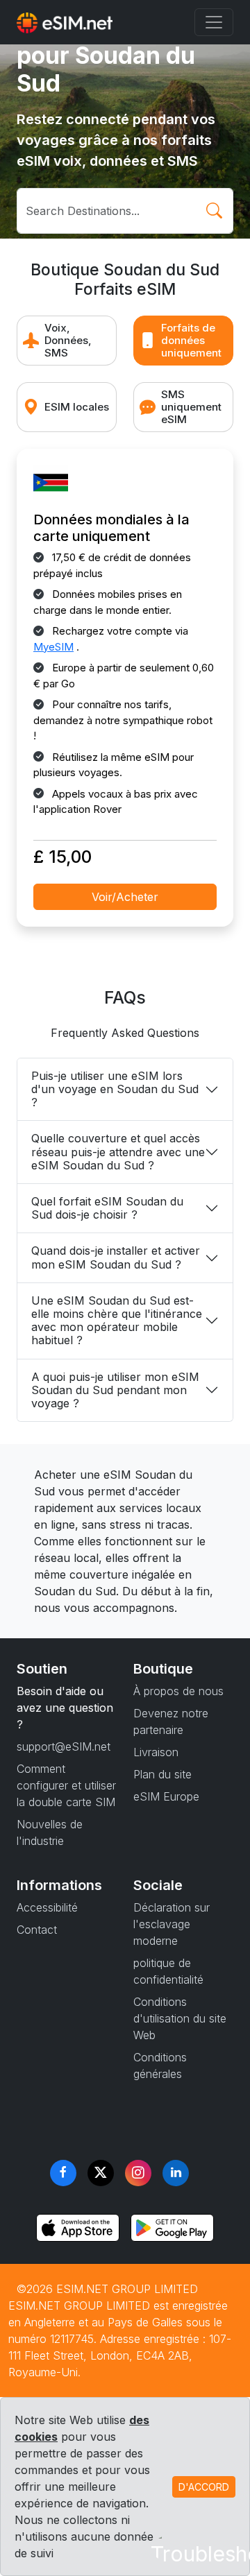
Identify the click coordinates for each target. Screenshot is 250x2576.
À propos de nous (178, 1691)
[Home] (65, 22)
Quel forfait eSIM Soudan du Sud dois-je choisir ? (107, 1208)
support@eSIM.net (64, 1746)
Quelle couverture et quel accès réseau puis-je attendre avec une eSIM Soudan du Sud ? (118, 1151)
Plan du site (162, 1774)
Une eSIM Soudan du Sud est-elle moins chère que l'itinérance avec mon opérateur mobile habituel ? (117, 1321)
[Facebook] (63, 2173)
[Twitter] (101, 2173)
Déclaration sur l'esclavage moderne (172, 1924)
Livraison (156, 1752)
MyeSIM (53, 647)
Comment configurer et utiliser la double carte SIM (66, 1785)
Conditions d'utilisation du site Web (180, 2018)
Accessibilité (47, 1907)
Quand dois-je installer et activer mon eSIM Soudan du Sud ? (116, 1257)
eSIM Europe (166, 1796)
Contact (37, 1930)
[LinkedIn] (176, 2173)
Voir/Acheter (125, 897)
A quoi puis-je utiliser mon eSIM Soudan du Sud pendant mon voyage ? (115, 1390)
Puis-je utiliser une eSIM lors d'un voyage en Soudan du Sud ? (115, 1089)
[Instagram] (138, 2173)
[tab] (67, 341)
